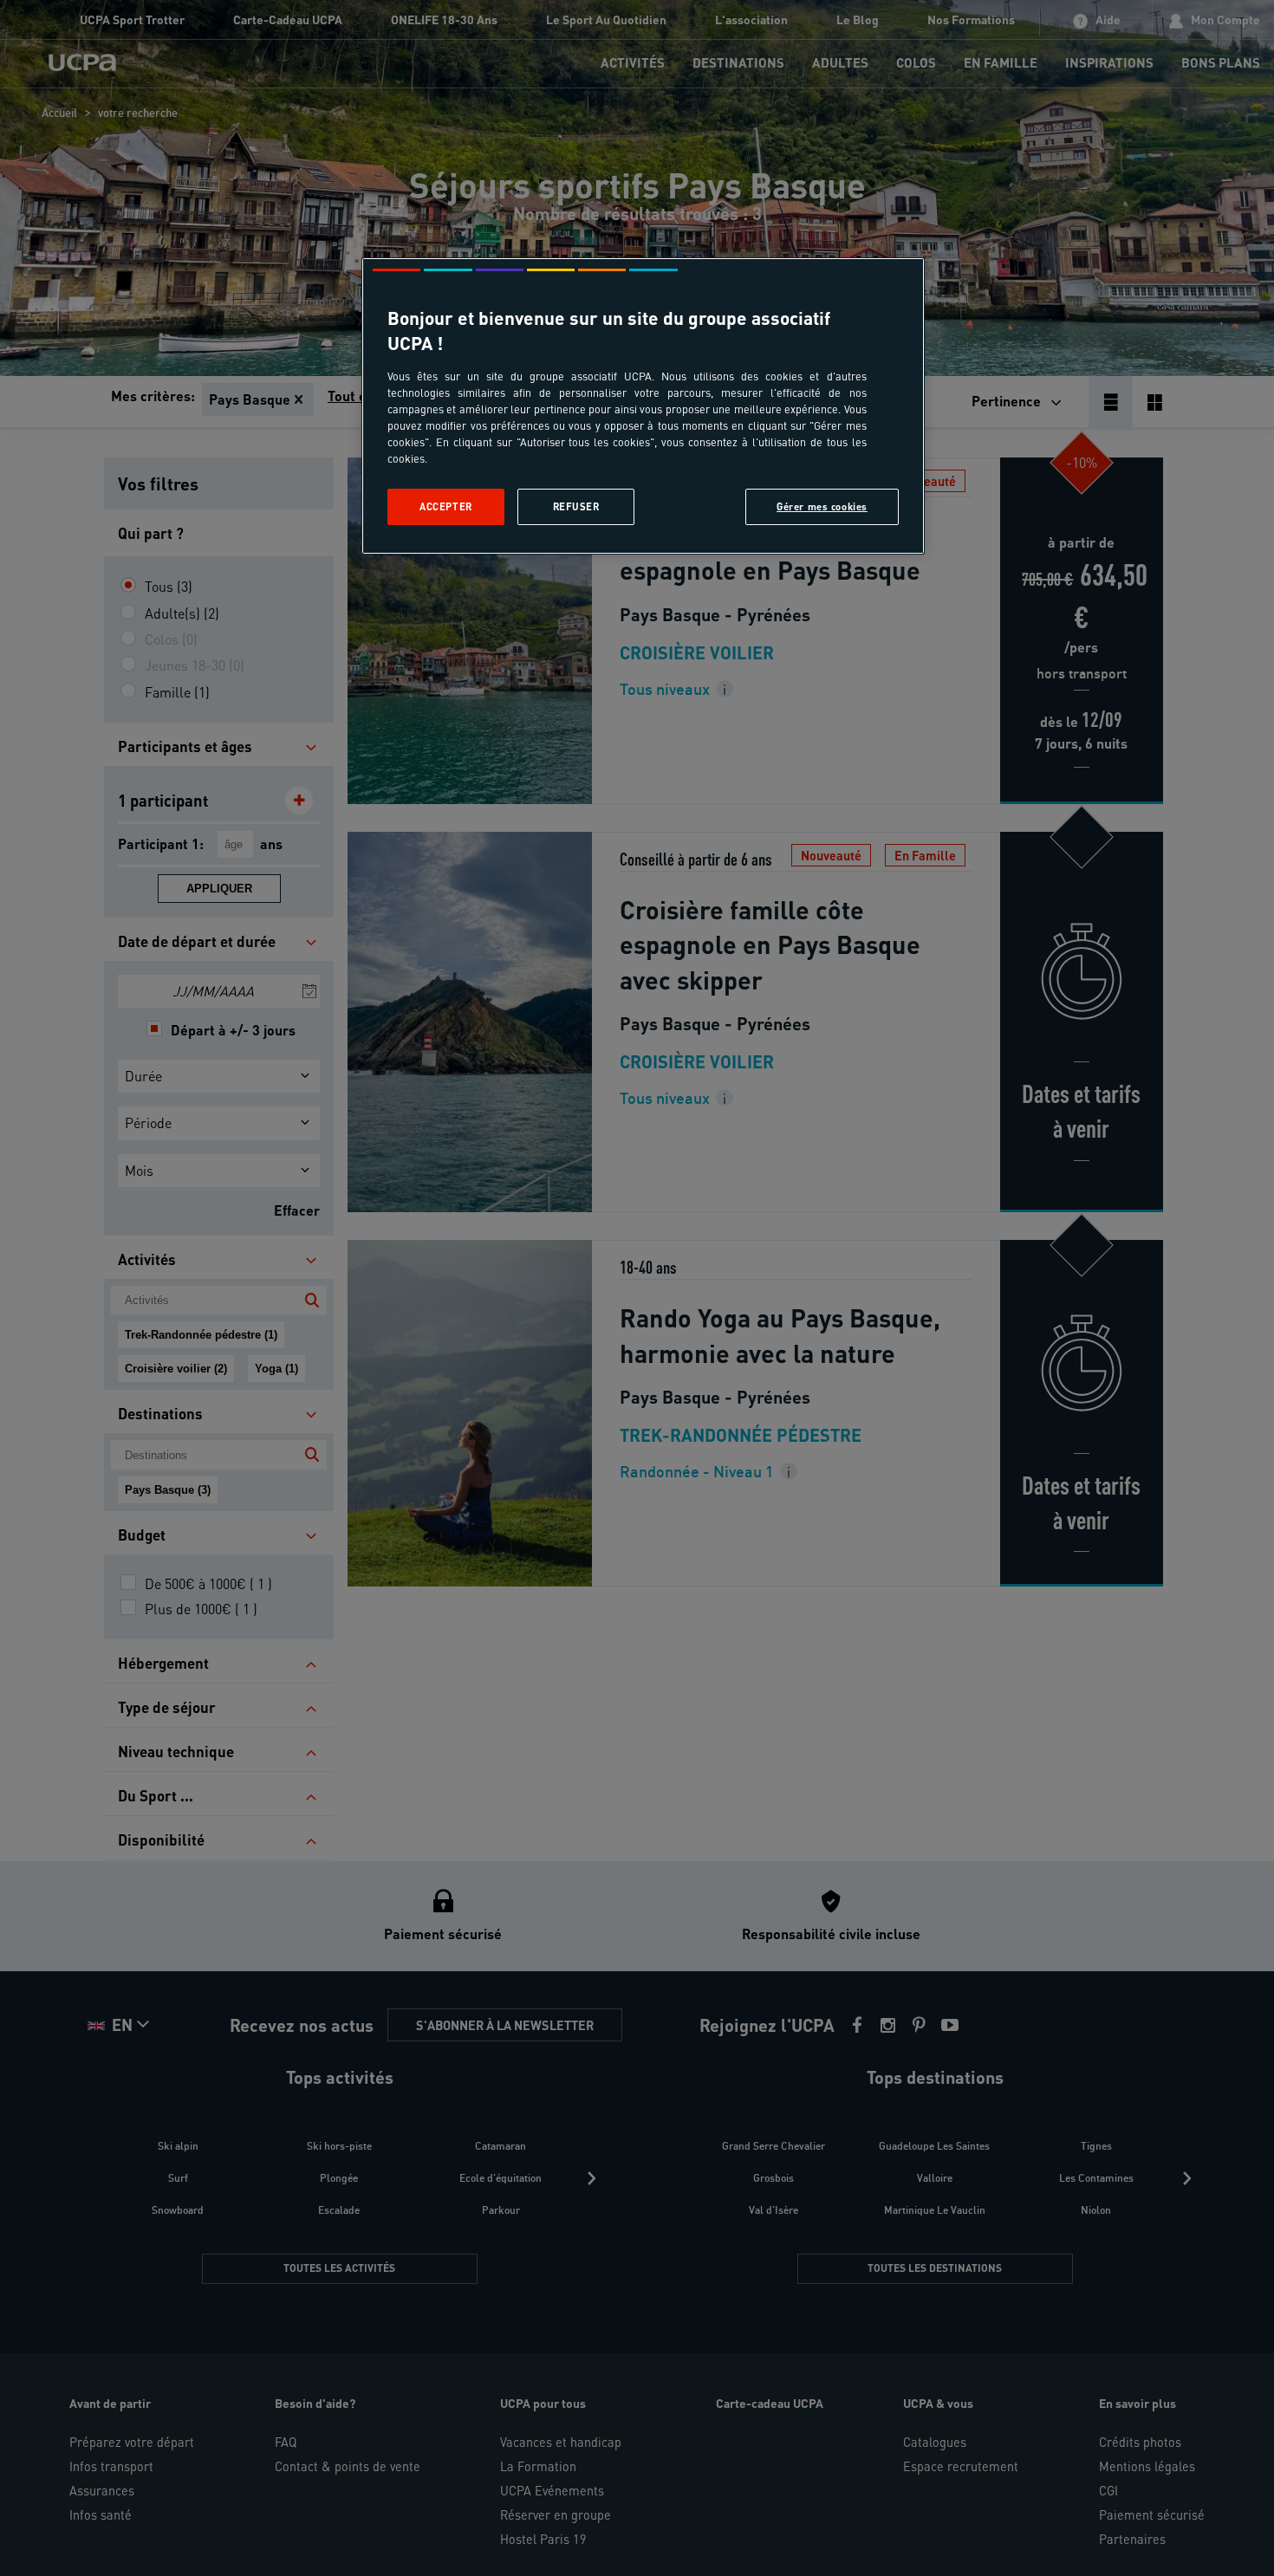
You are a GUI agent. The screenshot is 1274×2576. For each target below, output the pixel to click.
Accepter (446, 506)
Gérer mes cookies (822, 506)
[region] (643, 406)
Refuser (576, 506)
